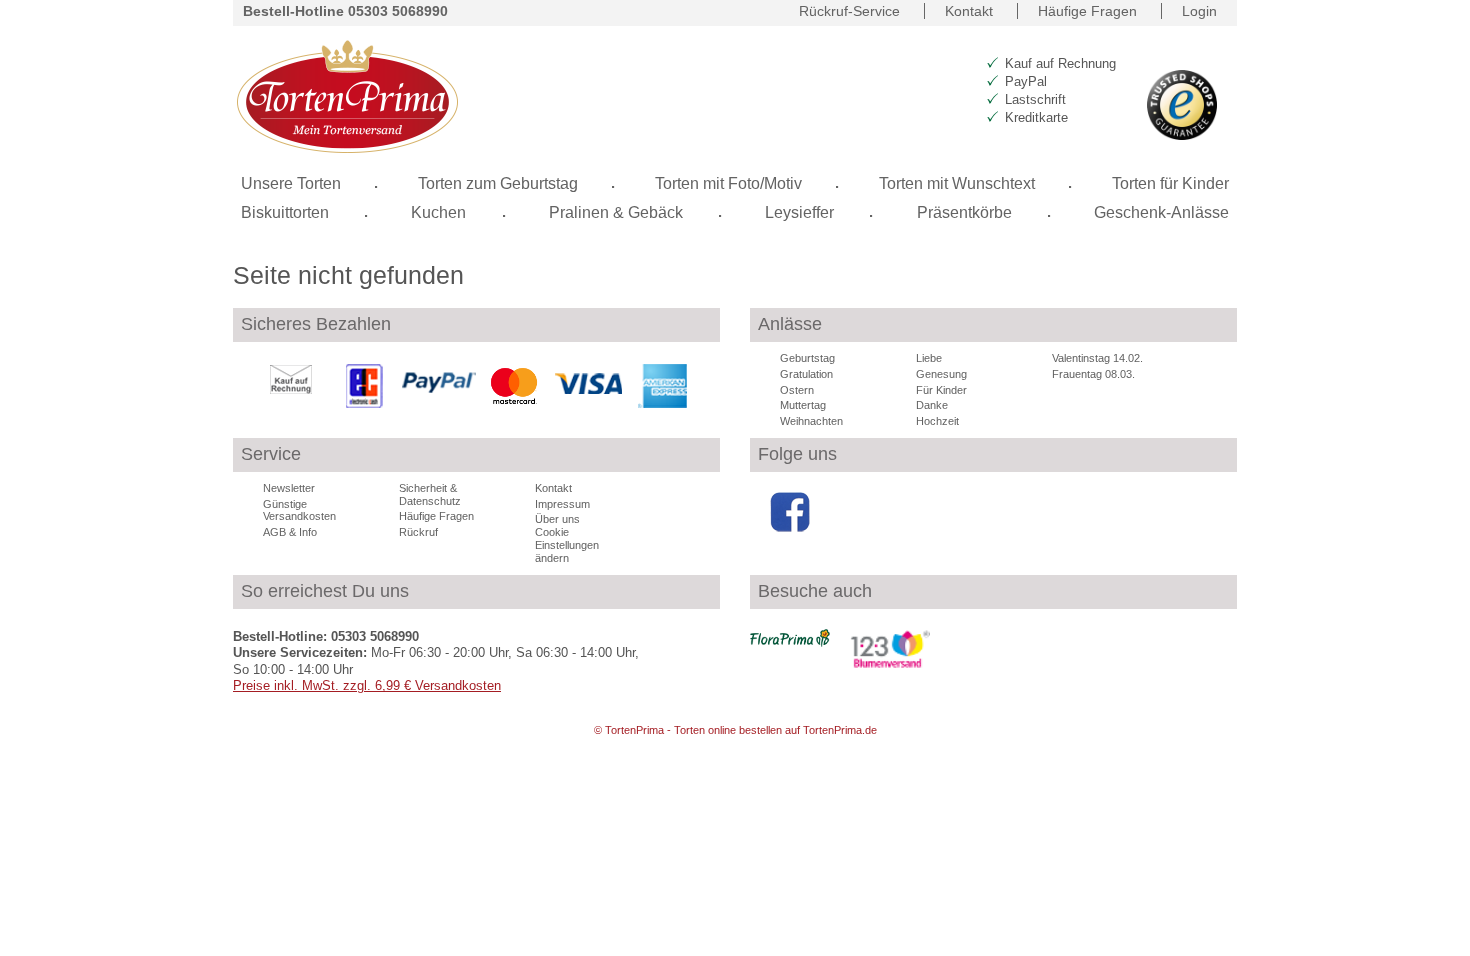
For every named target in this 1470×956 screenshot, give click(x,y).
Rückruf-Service (849, 11)
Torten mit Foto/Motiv (728, 183)
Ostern (797, 390)
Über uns (557, 519)
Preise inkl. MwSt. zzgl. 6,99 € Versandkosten (367, 685)
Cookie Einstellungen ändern (567, 545)
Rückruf (418, 532)
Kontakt (969, 11)
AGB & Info (290, 532)
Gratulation (806, 374)
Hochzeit (937, 421)
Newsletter (289, 488)
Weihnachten (811, 421)
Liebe (929, 358)
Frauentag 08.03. (1093, 374)
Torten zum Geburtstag (498, 183)
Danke (932, 405)
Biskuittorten (285, 212)
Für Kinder (941, 390)
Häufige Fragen (1087, 11)
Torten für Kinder (1170, 183)
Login (1199, 11)
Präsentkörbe (964, 212)
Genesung (941, 374)
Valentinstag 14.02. (1097, 358)
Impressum (562, 504)
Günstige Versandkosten (299, 510)
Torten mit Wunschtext (957, 183)
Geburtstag (807, 358)
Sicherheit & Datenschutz (430, 494)
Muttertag (803, 405)
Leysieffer (799, 212)
